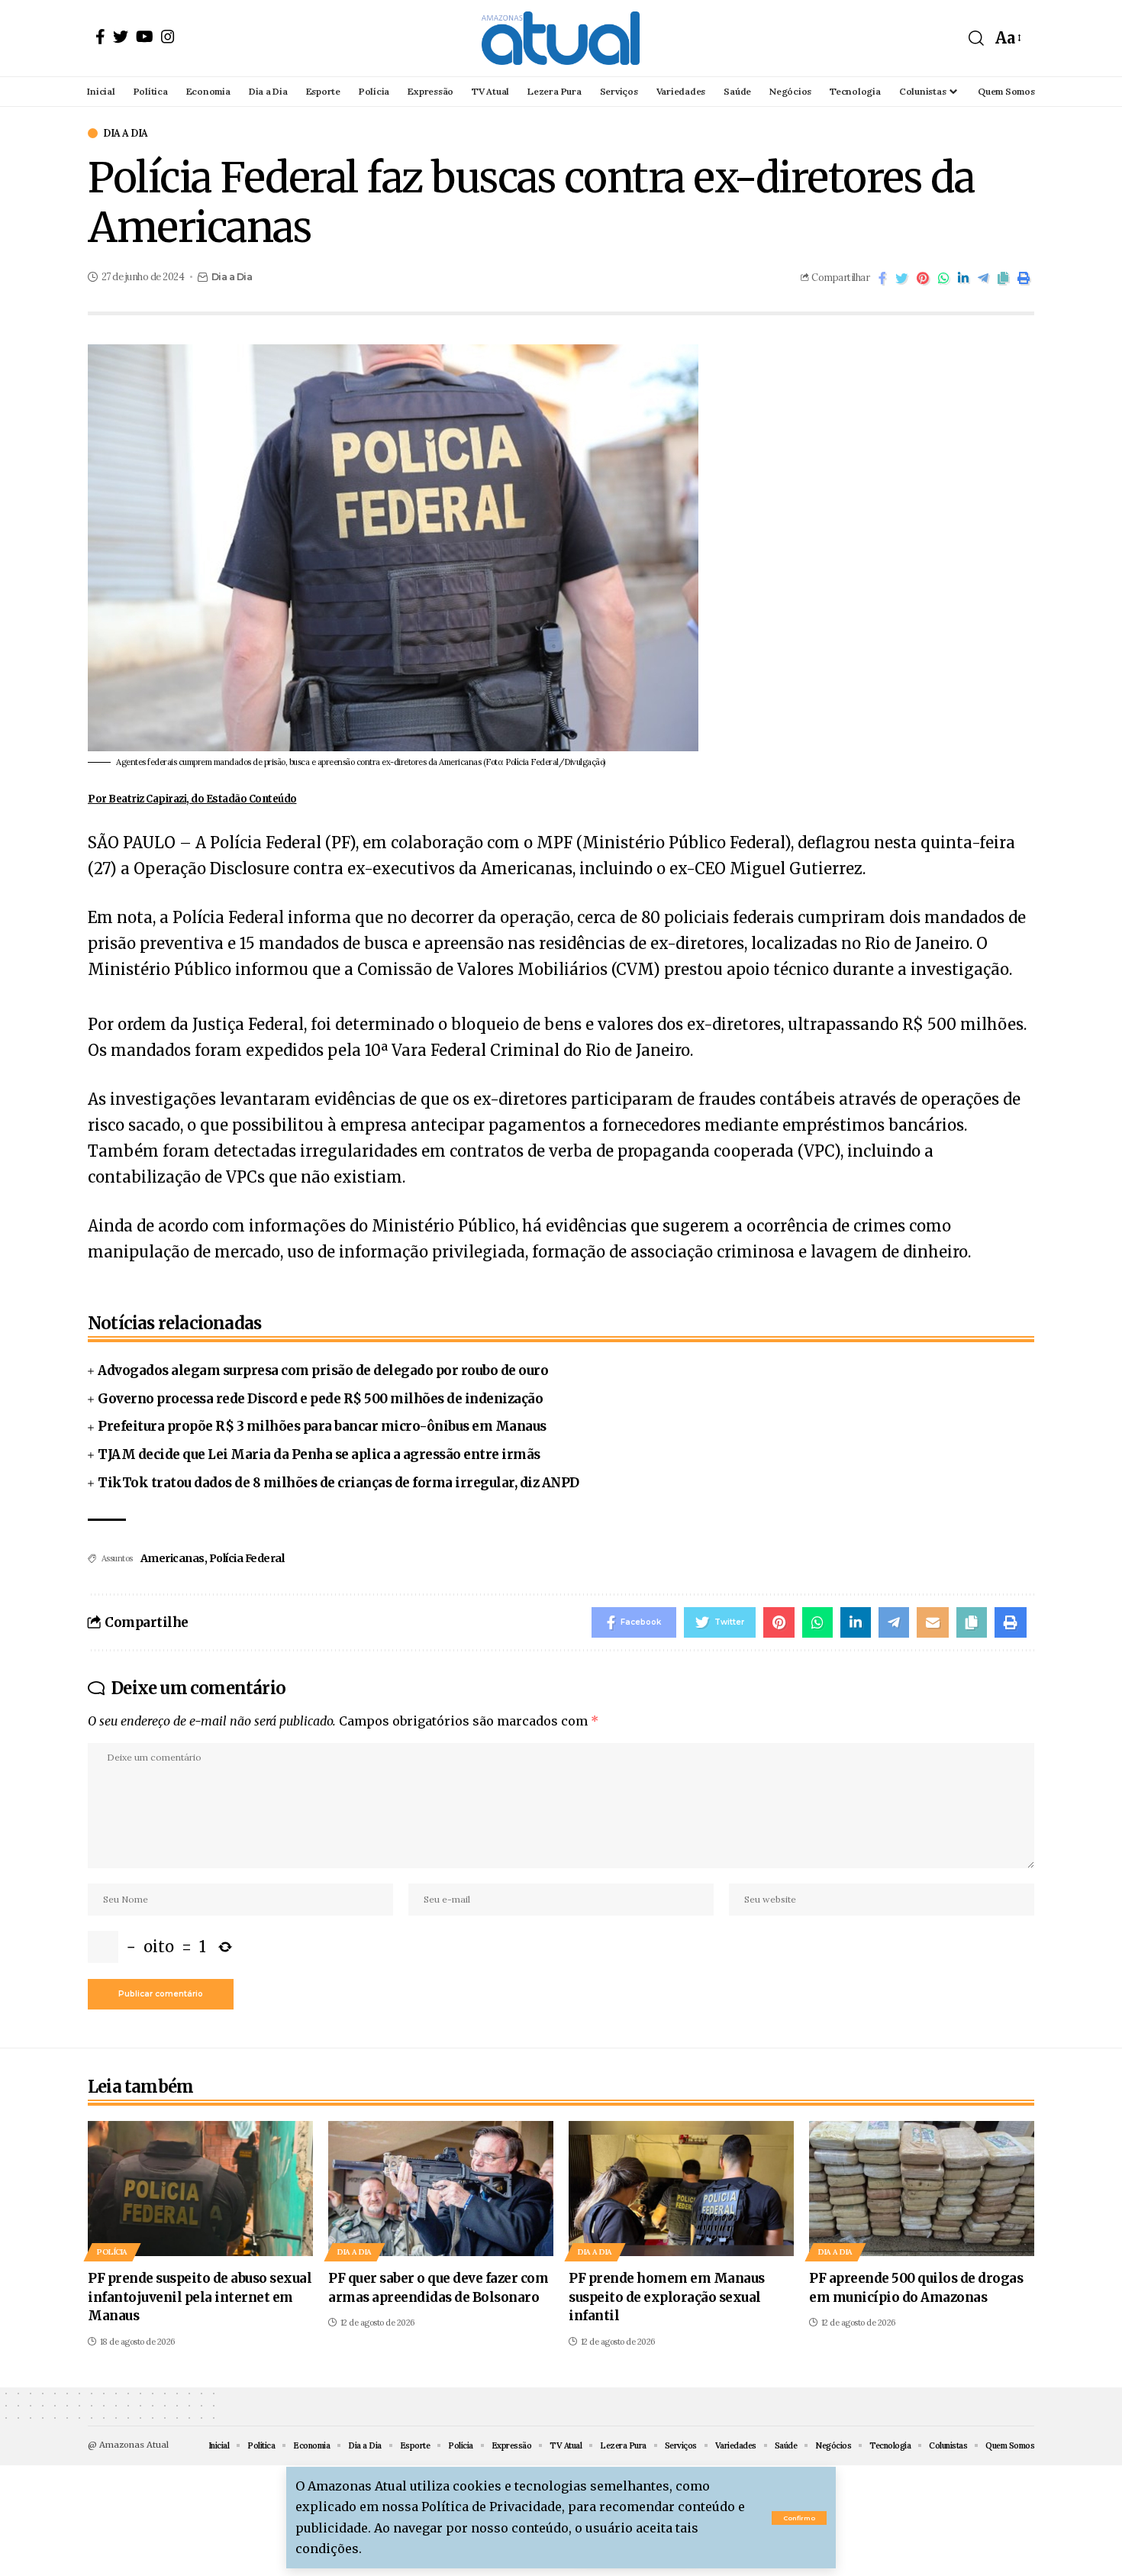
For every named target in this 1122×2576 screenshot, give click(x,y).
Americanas (172, 1558)
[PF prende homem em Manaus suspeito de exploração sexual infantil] (681, 2189)
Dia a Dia (126, 133)
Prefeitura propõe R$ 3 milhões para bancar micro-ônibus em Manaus (322, 1426)
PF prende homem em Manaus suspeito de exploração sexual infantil (667, 2297)
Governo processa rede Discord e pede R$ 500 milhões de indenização (320, 1399)
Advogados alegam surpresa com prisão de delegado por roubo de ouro (323, 1370)
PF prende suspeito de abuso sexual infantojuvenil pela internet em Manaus (200, 2297)
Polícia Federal (247, 1558)
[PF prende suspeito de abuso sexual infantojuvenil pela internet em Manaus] (200, 2189)
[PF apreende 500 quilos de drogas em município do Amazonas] (922, 2189)
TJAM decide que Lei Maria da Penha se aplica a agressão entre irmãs (319, 1454)
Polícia (112, 2252)
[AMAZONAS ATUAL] (561, 38)
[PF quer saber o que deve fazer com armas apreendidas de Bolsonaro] (441, 2189)
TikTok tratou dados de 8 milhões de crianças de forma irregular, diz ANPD (339, 1483)
